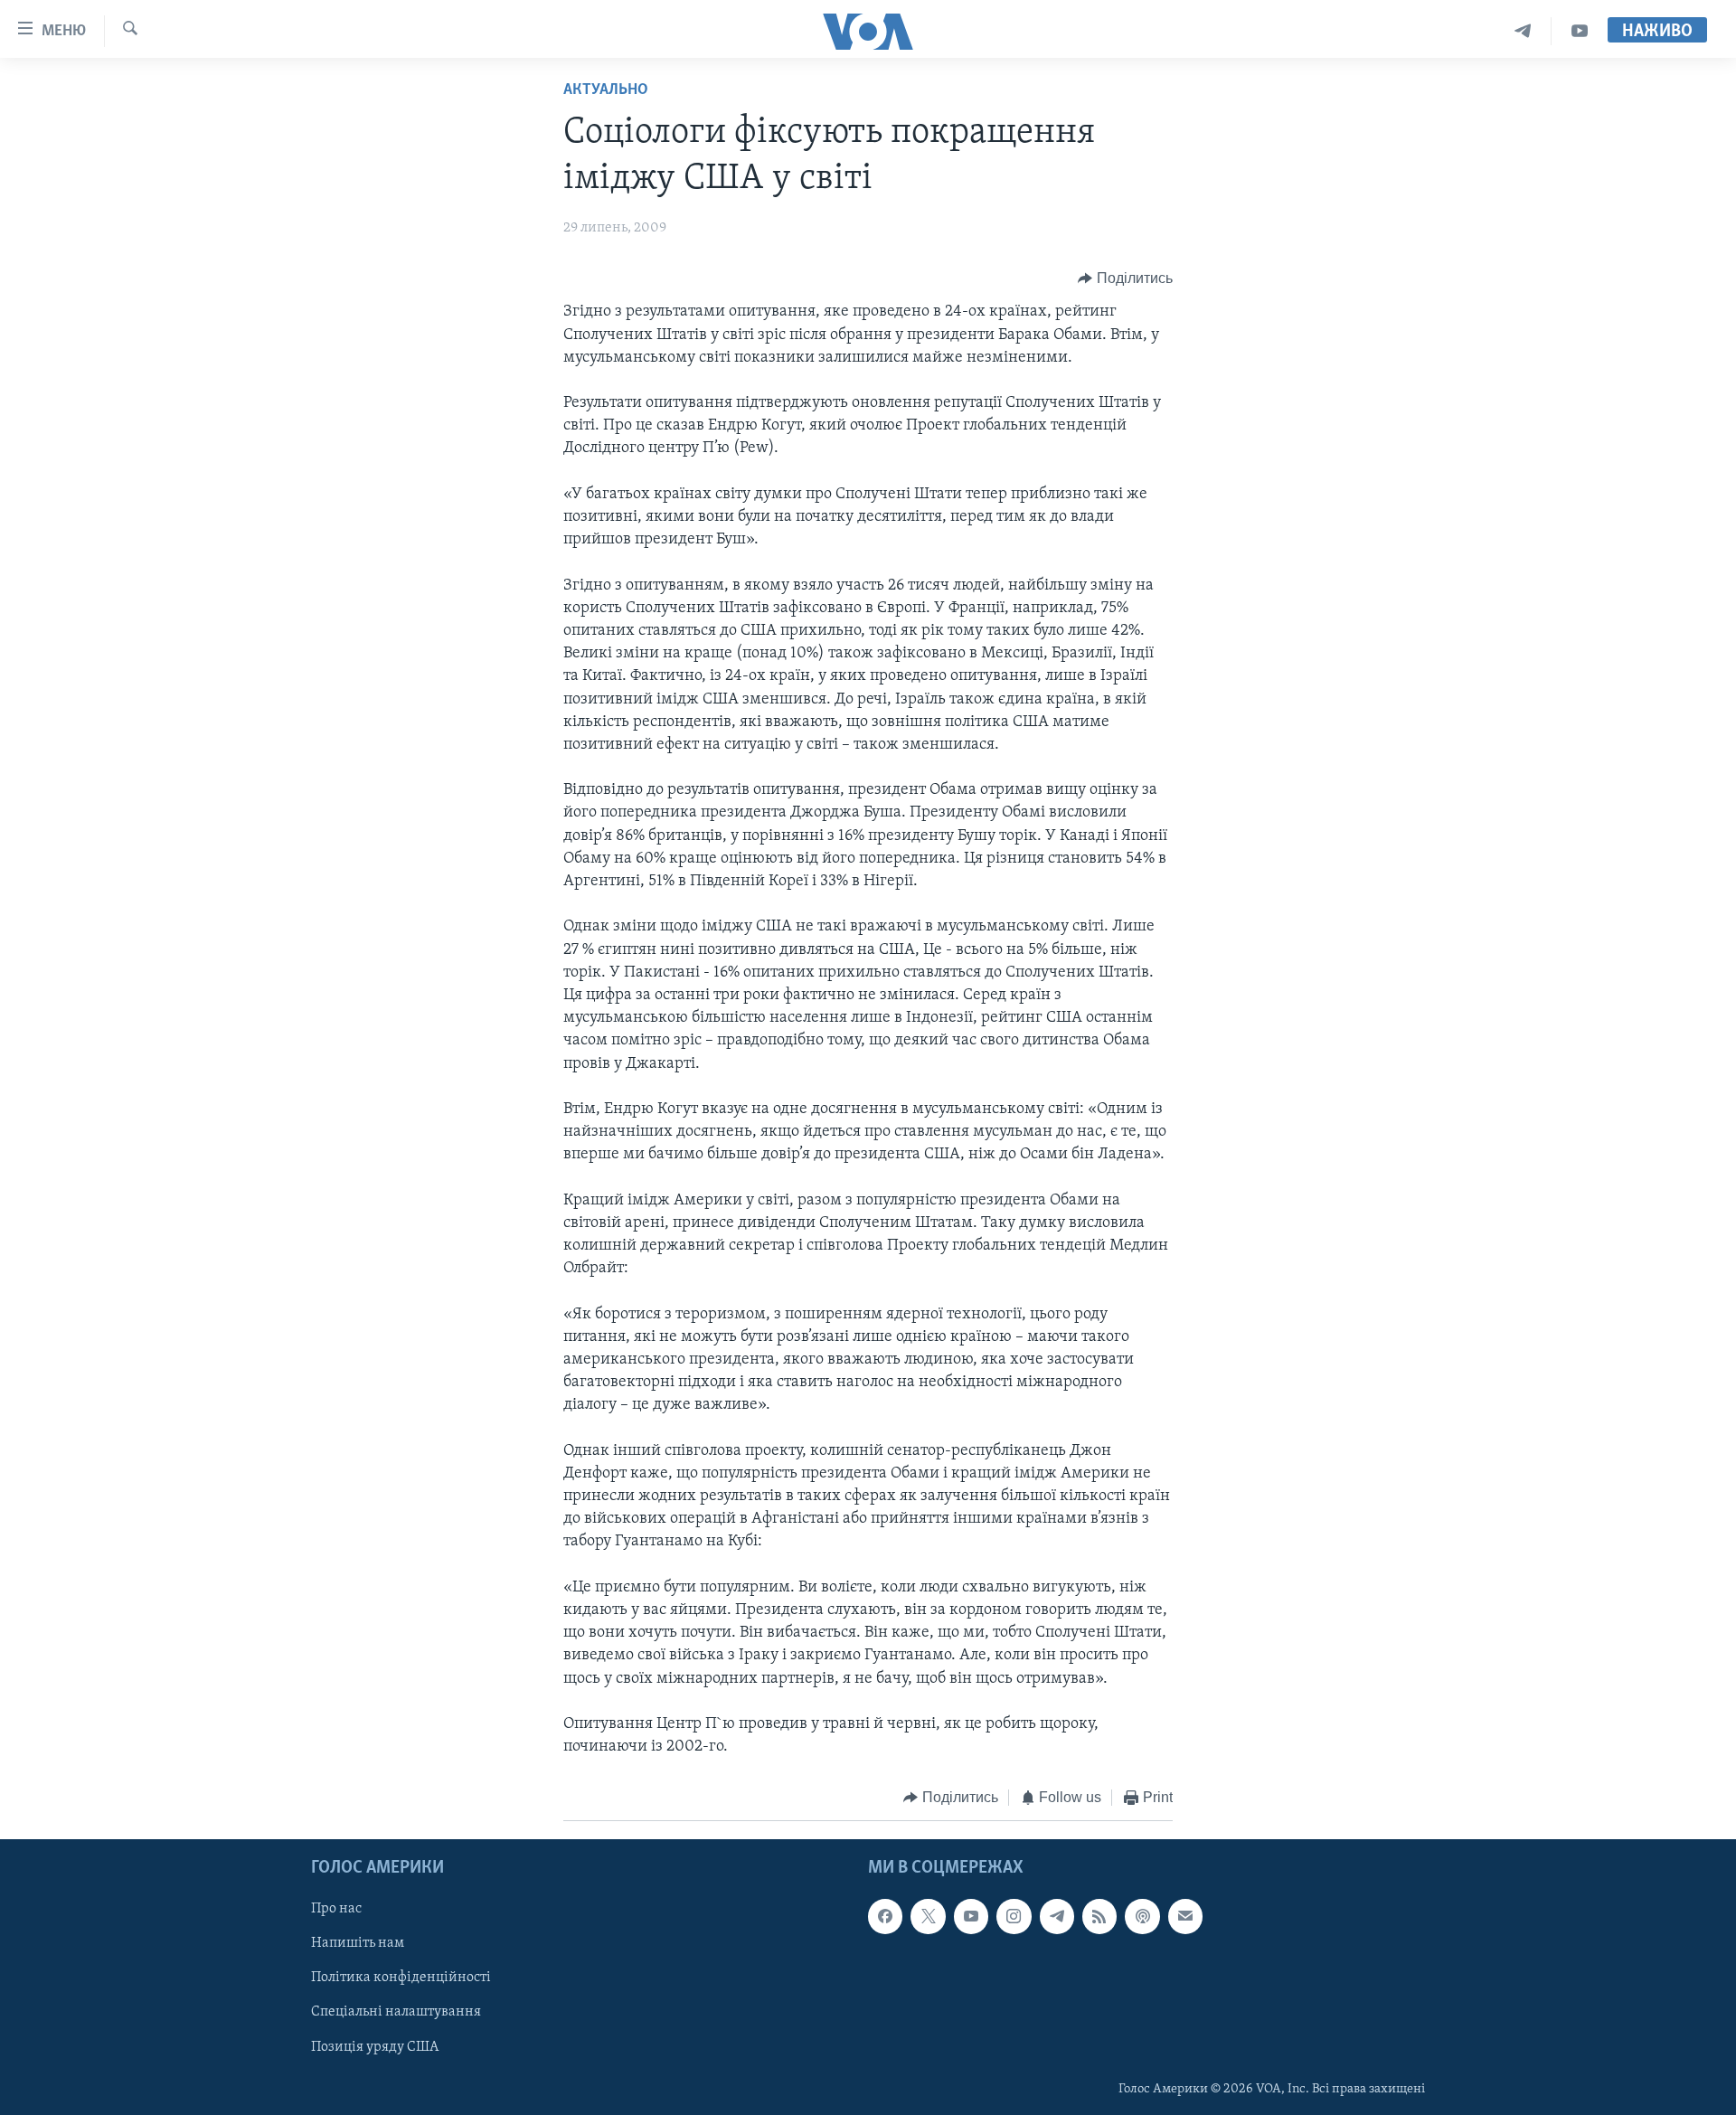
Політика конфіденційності (401, 1978)
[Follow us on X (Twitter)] (928, 1916)
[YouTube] (1580, 31)
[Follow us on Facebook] (885, 1916)
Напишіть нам (358, 1943)
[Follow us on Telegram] (1057, 1916)
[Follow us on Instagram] (1014, 1916)
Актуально (606, 90)
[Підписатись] (1185, 1916)
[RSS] (1099, 1916)
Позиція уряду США (375, 2046)
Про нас (336, 1909)
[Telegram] (1523, 31)
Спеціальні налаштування (396, 2012)
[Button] (1125, 279)
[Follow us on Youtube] (971, 1916)
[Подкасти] (1142, 1916)
